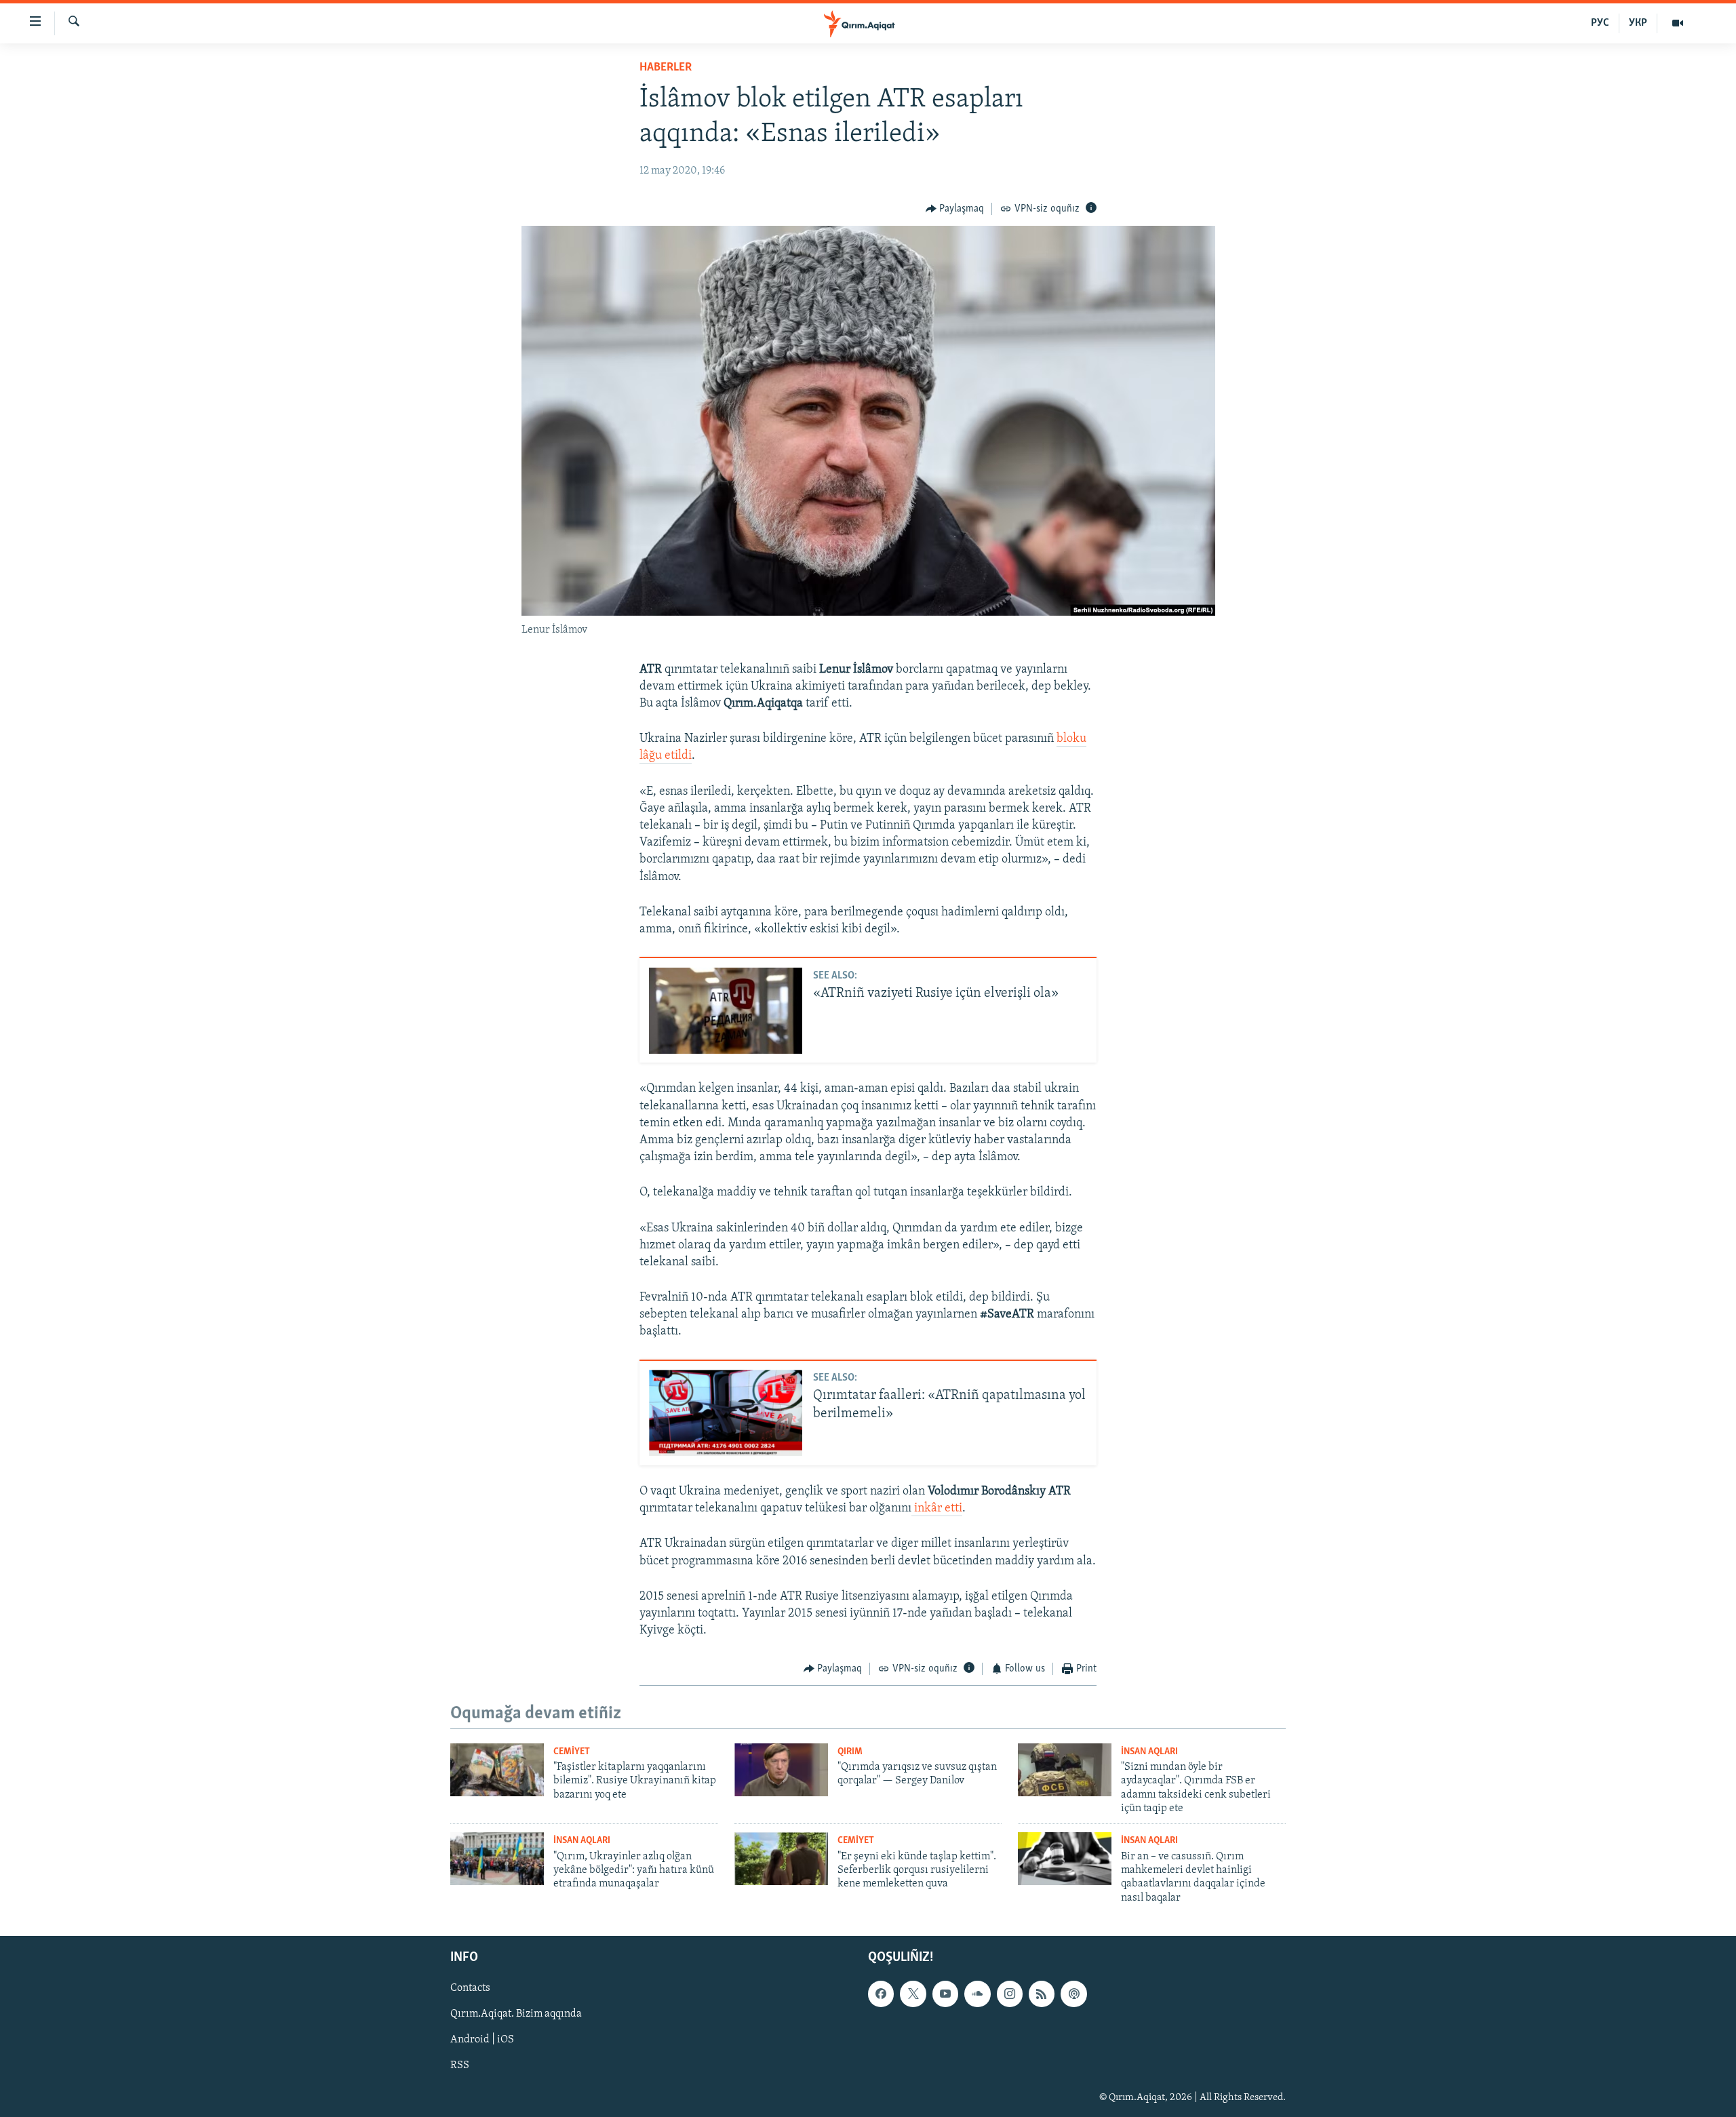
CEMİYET (572, 1752)
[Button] (955, 209)
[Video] (1678, 23)
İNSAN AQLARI (1149, 1752)
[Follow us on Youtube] (945, 1994)
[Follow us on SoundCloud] (977, 1994)
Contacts (470, 1989)
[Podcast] (1073, 1994)
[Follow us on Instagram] (1010, 1994)
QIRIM (850, 1752)
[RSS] (1042, 1994)
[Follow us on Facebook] (881, 1994)
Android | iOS (482, 2040)
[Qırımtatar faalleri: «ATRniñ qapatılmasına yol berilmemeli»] (726, 1413)
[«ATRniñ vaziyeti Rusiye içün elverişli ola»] (726, 1011)
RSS (460, 2066)
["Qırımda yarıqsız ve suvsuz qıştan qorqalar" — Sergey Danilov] (781, 1770)
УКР (1638, 23)
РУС (1600, 23)
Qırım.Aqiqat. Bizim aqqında (516, 2015)
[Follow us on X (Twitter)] (913, 1994)
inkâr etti (937, 1509)
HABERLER (666, 68)
